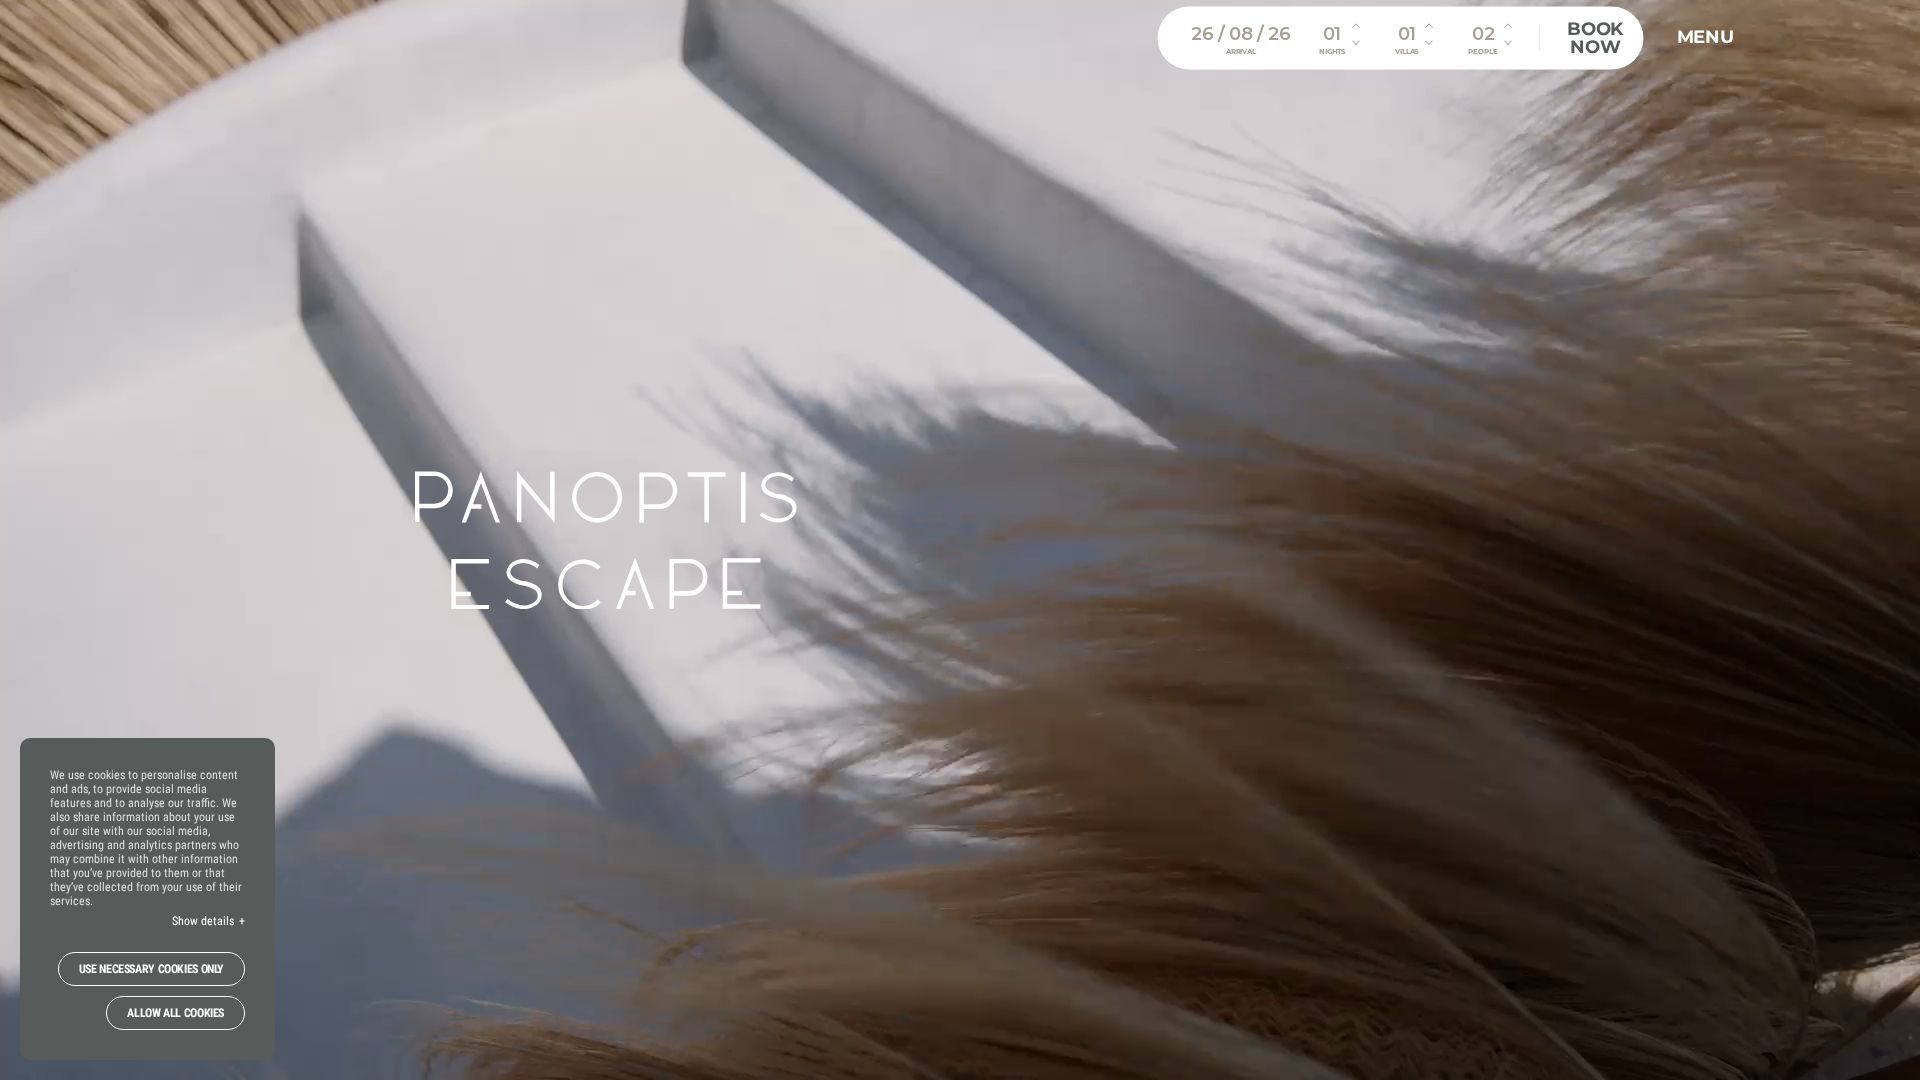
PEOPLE (1482, 51)
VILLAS (1406, 51)
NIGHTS (1332, 51)
